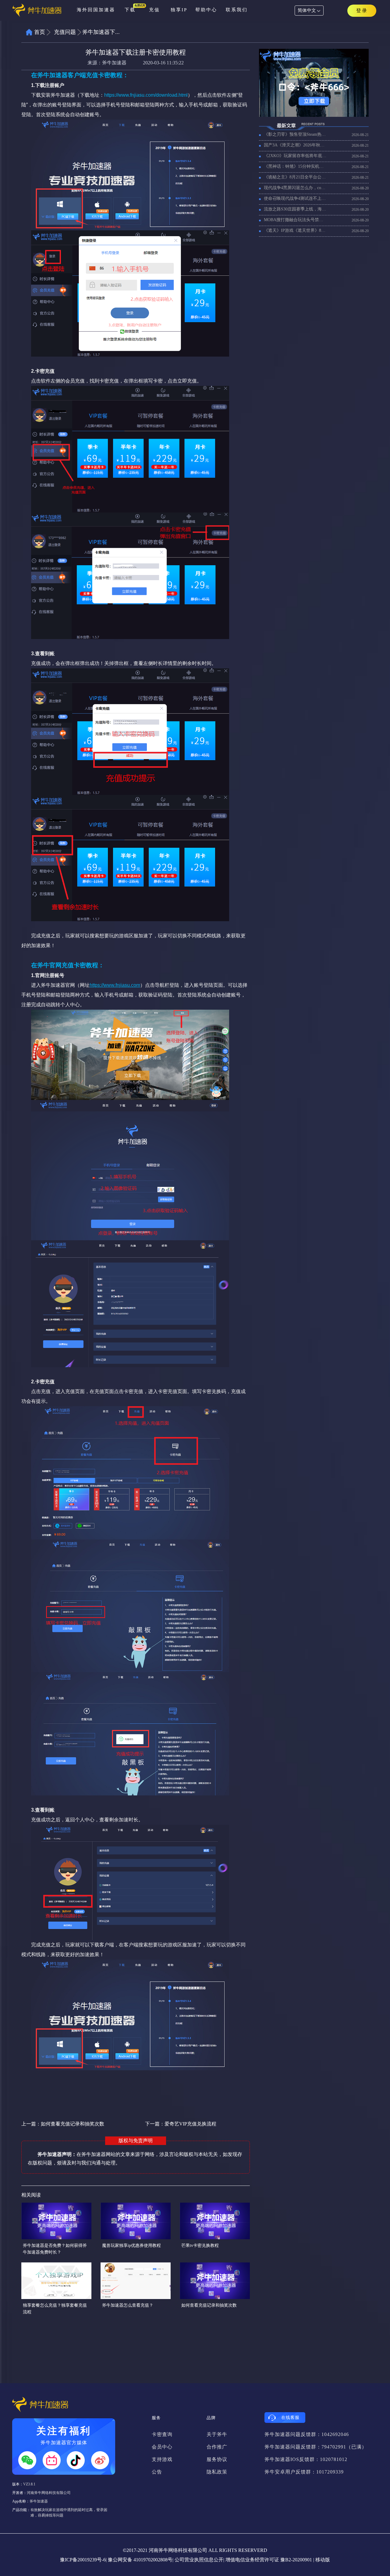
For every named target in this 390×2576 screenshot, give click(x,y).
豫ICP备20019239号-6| (83, 2560)
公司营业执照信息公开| (199, 2560)
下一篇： (181, 2124)
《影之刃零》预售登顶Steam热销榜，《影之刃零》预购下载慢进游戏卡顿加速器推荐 (295, 134)
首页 (40, 32)
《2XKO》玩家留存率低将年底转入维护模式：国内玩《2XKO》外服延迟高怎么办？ (295, 156)
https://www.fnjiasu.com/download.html (146, 95)
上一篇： (63, 2124)
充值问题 (65, 32)
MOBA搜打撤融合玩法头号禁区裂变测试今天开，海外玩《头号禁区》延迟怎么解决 (295, 220)
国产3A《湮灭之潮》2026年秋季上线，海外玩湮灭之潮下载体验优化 (295, 145)
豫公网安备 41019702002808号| (141, 2560)
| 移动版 (322, 2560)
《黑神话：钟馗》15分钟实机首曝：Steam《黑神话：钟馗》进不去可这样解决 (295, 166)
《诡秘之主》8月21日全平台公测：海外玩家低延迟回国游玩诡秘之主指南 (295, 177)
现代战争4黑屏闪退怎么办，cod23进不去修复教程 (295, 188)
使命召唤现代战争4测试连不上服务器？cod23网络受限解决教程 (295, 198)
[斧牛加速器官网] (42, 11)
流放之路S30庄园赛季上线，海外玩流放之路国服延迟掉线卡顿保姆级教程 (295, 209)
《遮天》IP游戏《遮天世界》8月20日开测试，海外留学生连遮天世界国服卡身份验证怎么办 (295, 230)
